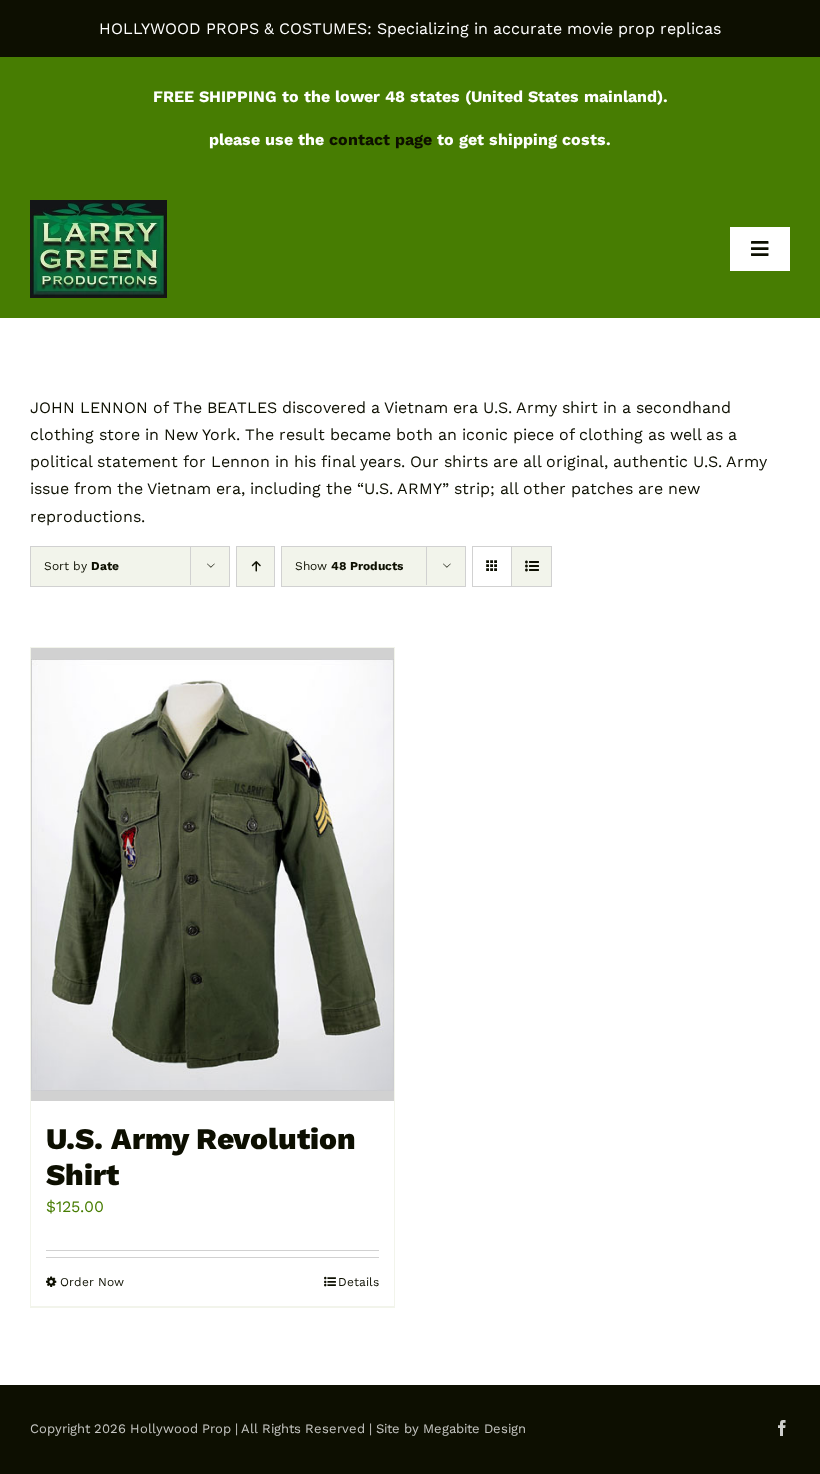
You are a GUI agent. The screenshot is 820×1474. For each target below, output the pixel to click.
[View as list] (531, 566)
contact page (380, 139)
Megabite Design (474, 1428)
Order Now (92, 1282)
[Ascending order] (255, 566)
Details (358, 1282)
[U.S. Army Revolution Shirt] (212, 875)
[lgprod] (98, 207)
